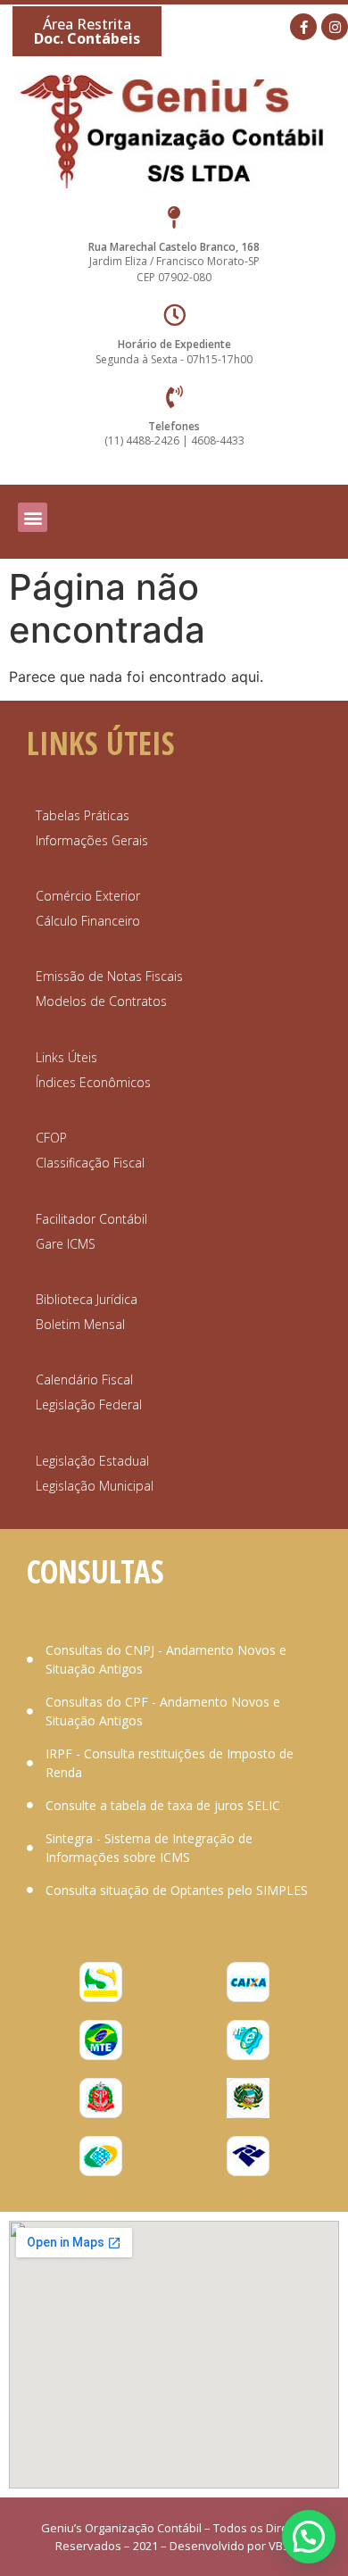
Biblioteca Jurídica (87, 1299)
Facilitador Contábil (91, 1219)
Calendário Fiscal (84, 1379)
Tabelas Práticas (83, 815)
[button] (87, 31)
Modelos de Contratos (101, 1001)
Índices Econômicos (93, 1082)
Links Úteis (66, 1057)
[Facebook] (303, 27)
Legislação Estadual (92, 1461)
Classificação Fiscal (90, 1163)
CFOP (51, 1138)
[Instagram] (335, 27)
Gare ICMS (66, 1244)
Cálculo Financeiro (88, 921)
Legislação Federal (89, 1404)
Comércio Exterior (88, 896)
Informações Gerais (92, 840)
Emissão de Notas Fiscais (109, 976)
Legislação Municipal (95, 1486)
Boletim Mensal (80, 1324)
